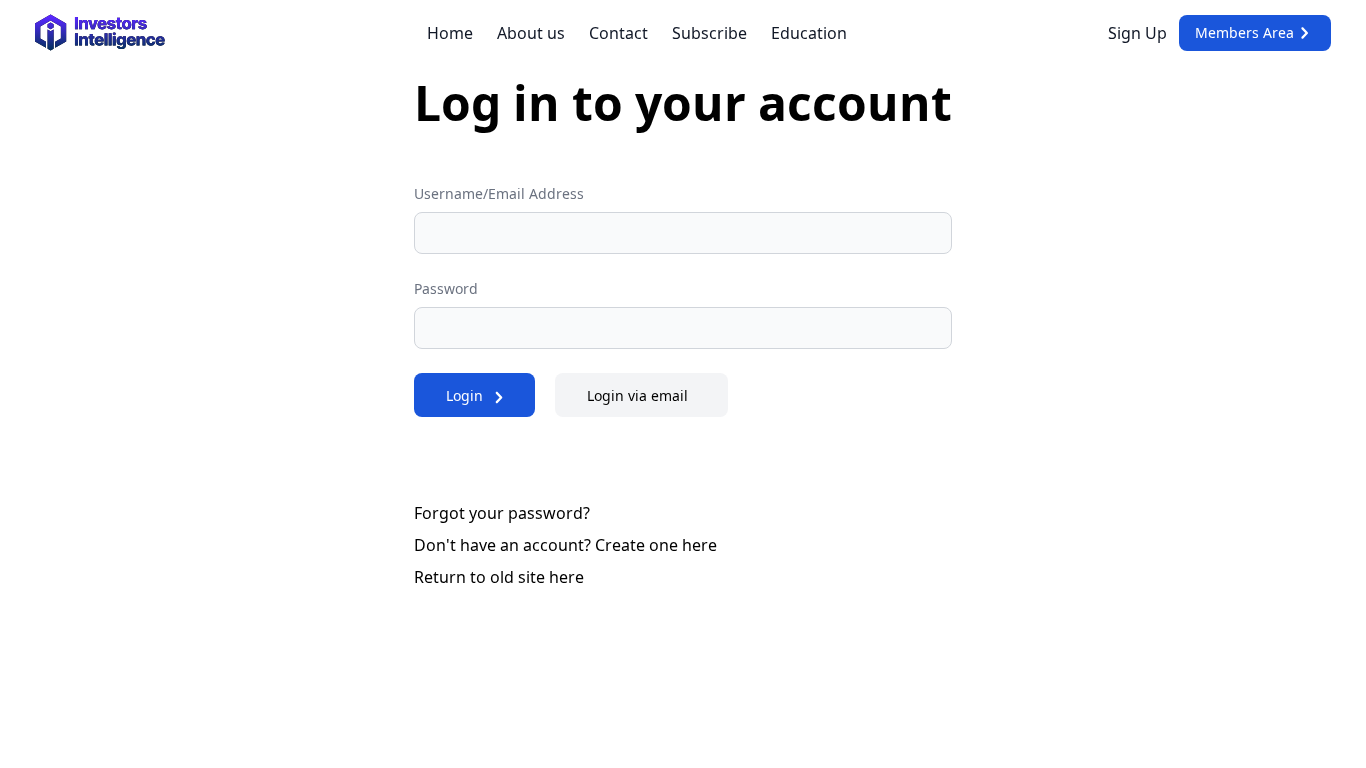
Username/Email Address (499, 193)
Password (446, 288)
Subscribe (709, 33)
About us (531, 33)
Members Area (1244, 32)
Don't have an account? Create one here (565, 545)
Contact (618, 33)
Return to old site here (499, 577)
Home (450, 33)
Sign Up (1137, 33)
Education (809, 33)
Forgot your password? (502, 513)
